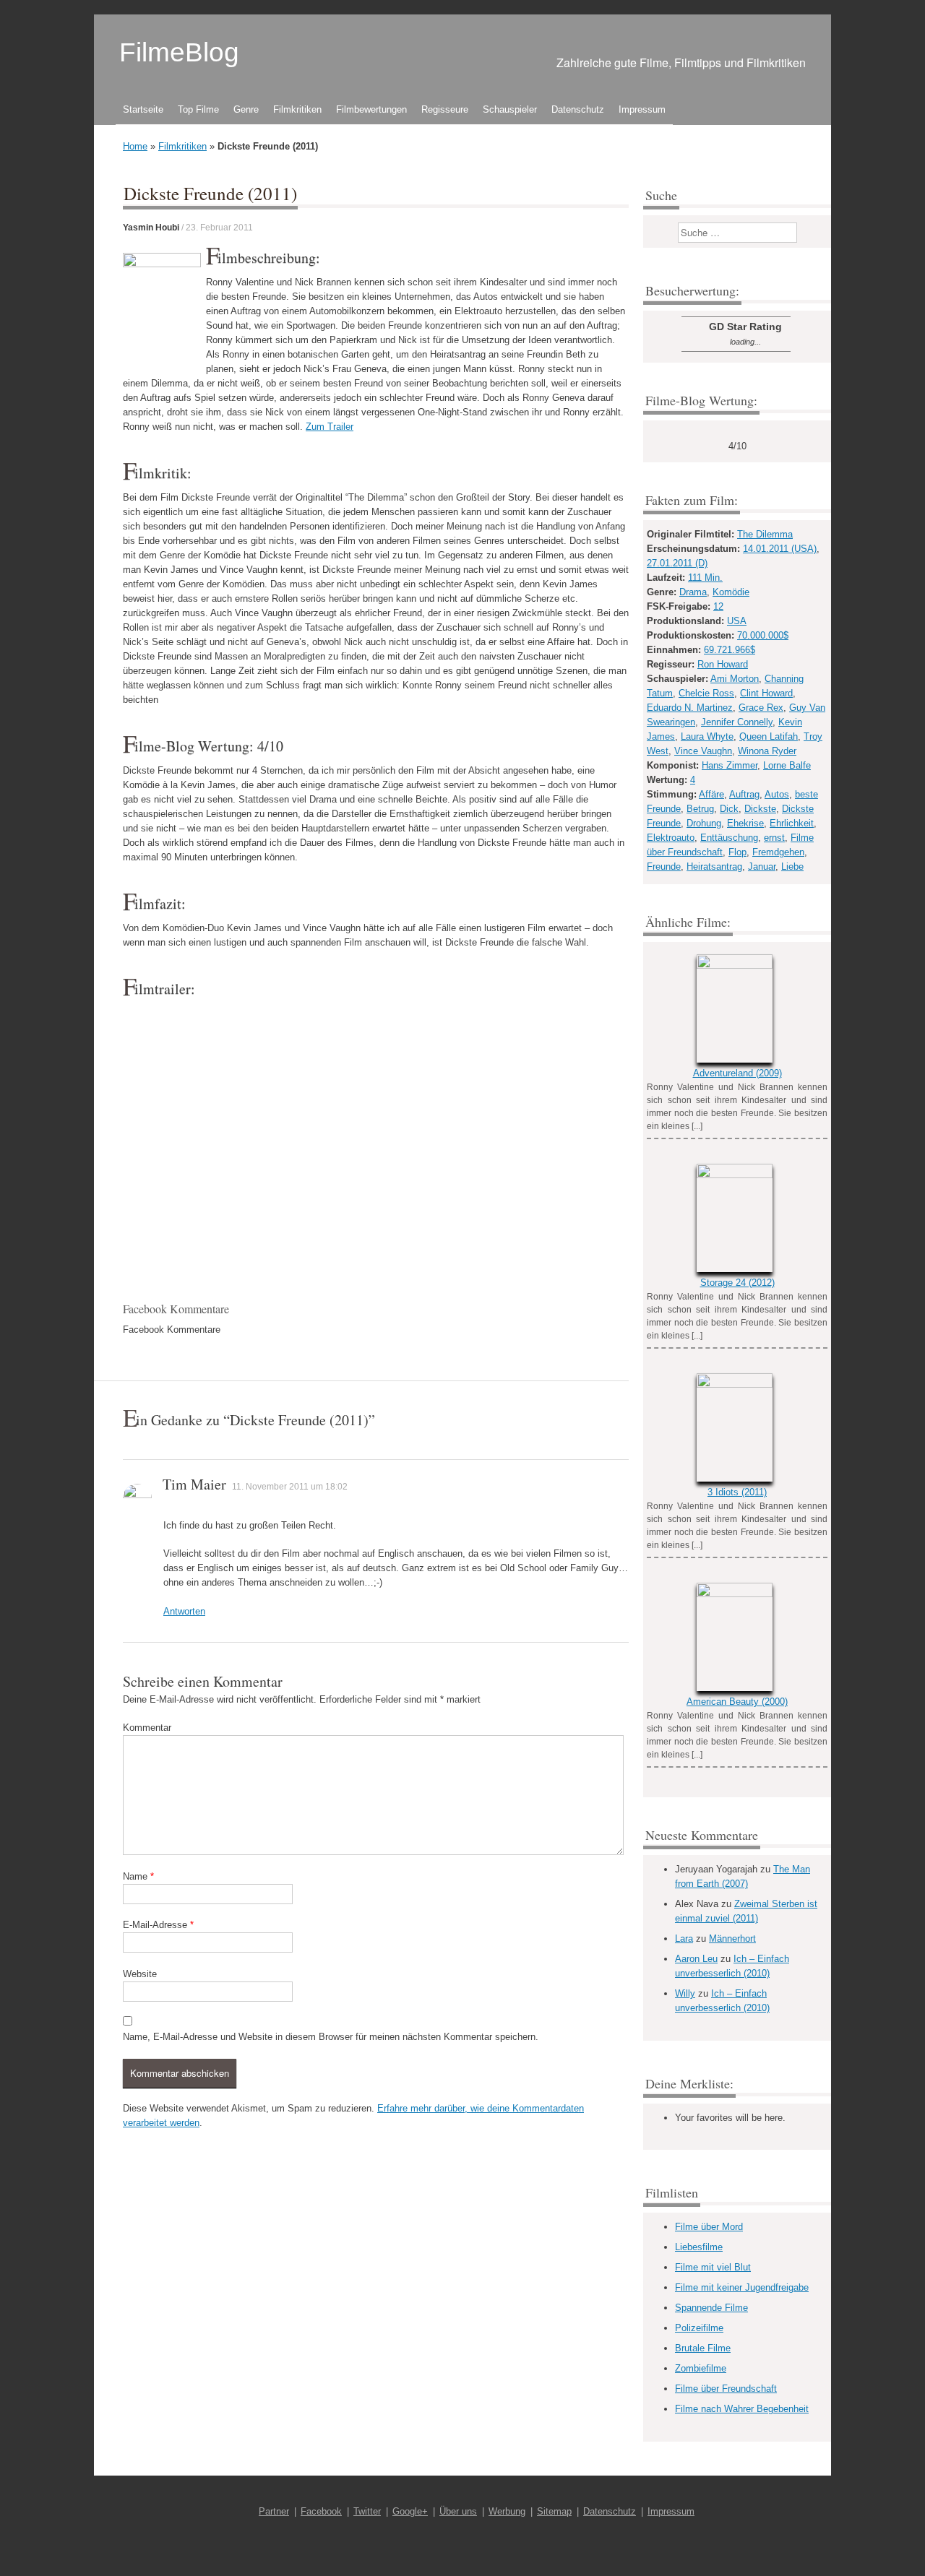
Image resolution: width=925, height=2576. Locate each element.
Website (140, 1974)
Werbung (507, 2511)
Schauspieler (510, 109)
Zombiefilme (701, 2368)
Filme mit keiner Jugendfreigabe (742, 2287)
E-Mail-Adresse (158, 1925)
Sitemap (554, 2511)
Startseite (143, 109)
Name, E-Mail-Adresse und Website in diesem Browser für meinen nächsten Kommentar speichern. (331, 2037)
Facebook (321, 2511)
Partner (274, 2511)
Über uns (458, 2511)
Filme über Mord (709, 2227)
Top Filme (198, 109)
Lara (684, 1939)
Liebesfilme (699, 2247)
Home (135, 146)
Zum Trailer (330, 427)
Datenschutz (578, 109)
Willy (685, 1993)
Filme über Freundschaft (726, 2389)
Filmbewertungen (371, 109)
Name (138, 1876)
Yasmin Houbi (151, 228)
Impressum (642, 109)
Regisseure (445, 109)
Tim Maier (194, 1484)
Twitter (367, 2511)
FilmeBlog (179, 52)
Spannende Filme (711, 2308)
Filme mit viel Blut (713, 2267)
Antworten (184, 1611)
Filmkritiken (297, 109)
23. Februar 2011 (219, 228)
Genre (246, 109)
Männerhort (732, 1939)
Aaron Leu (696, 1959)
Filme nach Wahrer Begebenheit (742, 2409)
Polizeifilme (699, 2328)
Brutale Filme (703, 2348)
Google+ (410, 2511)
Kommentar (147, 1728)
